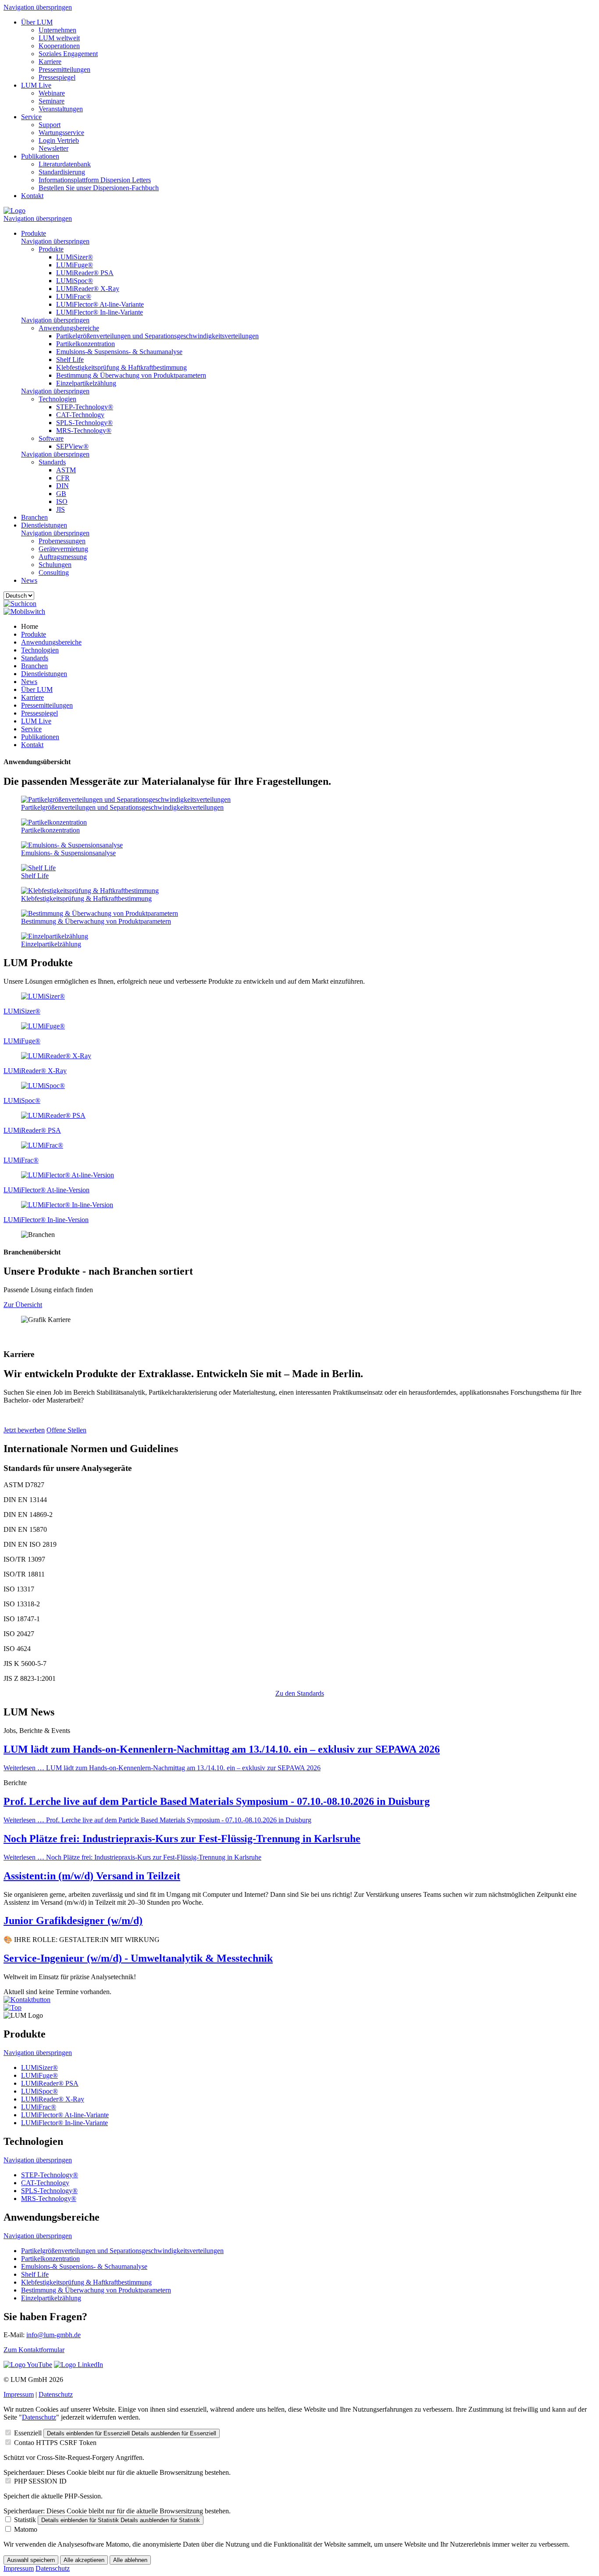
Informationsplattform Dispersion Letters (95, 180)
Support (50, 125)
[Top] (12, 2007)
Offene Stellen (66, 1430)
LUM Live (36, 85)
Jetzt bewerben (24, 1430)
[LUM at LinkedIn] (78, 2365)
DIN (62, 486)
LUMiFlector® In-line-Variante (100, 312)
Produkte (34, 233)
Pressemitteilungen (64, 69)
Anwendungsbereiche (69, 328)
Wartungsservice (61, 133)
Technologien (57, 399)
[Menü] (24, 611)
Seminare (52, 101)
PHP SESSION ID (40, 2481)
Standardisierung (62, 172)
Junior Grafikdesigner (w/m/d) (73, 1920)
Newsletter (53, 148)
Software (51, 438)
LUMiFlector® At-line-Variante (100, 304)
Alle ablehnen (130, 2560)
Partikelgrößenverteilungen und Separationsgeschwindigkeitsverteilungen (157, 336)
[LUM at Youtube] (28, 2365)
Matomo (26, 2529)
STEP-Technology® (85, 407)
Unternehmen (57, 30)
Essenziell (28, 2433)
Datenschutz (56, 2394)
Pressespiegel (57, 77)
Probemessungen (62, 541)
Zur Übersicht (23, 1305)
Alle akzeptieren (84, 2560)
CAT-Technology (80, 415)
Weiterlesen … (162, 1768)
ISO (62, 501)
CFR (63, 478)
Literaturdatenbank (65, 164)
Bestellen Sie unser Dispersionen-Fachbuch (99, 188)
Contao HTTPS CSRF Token (55, 2443)
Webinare (52, 93)
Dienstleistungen (44, 525)
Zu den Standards (300, 1693)
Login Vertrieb (59, 140)
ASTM (66, 470)
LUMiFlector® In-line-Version (46, 1220)
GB (61, 494)
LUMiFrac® (74, 296)
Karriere (50, 62)
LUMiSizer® (75, 257)
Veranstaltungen (61, 109)
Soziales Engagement (68, 54)
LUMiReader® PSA (85, 273)
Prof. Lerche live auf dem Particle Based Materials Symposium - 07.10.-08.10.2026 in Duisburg (217, 1801)
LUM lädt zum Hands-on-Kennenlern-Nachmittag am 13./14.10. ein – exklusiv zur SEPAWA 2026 (222, 1749)
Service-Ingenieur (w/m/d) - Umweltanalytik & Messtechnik (138, 1958)
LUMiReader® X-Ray (88, 289)
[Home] (14, 211)
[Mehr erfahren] (43, 996)
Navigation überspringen (38, 7)
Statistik (25, 2520)
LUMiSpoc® (75, 281)
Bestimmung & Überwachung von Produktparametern (131, 375)
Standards (52, 462)
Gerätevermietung (63, 549)
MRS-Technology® (84, 431)
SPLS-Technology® (84, 423)
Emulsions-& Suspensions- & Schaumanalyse (119, 352)
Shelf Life (70, 360)
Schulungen (55, 565)
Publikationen (40, 156)
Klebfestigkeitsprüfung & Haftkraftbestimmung (121, 367)
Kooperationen (59, 46)
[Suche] (20, 604)
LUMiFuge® (75, 265)
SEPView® (72, 446)
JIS (61, 509)
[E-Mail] (27, 2000)
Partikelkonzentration (86, 344)
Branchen (34, 517)
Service (31, 117)
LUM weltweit (59, 38)
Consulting (54, 572)
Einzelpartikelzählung (86, 383)
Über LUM (37, 22)
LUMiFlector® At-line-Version (46, 1190)
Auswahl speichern (31, 2560)
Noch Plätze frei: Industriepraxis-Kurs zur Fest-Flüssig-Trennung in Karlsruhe (182, 1839)
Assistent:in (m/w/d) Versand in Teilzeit (92, 1876)
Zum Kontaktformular (34, 2350)
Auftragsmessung (63, 557)
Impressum (19, 2394)
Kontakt (32, 196)
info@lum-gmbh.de (53, 2335)
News (29, 580)
